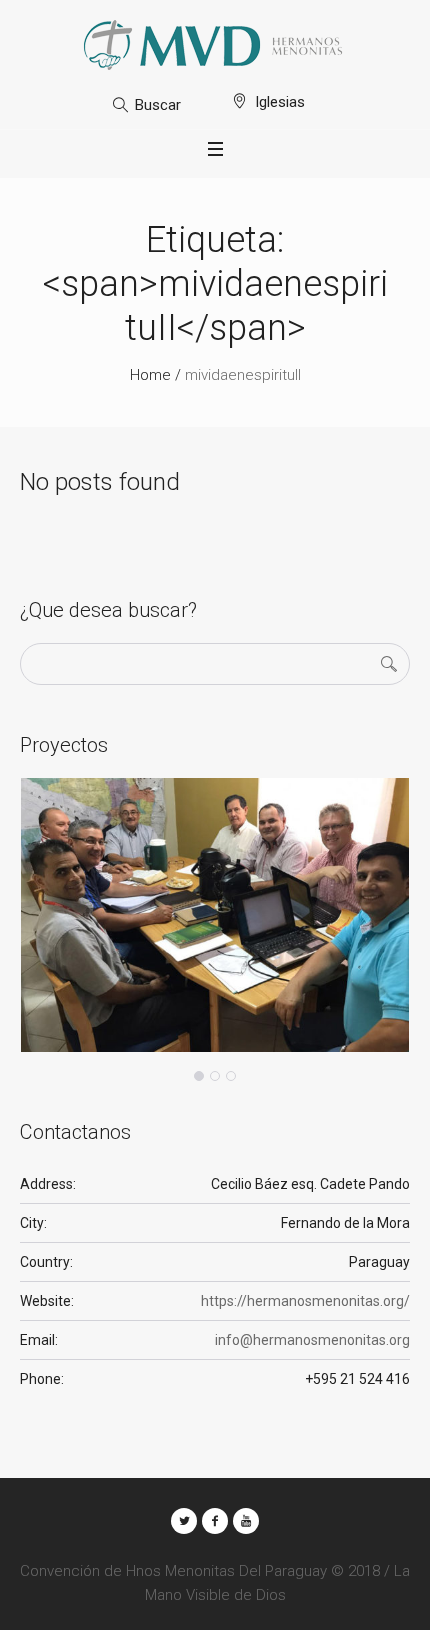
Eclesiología (91, 1048)
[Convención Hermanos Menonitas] (215, 45)
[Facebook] (215, 1521)
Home (150, 375)
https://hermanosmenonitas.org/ (305, 1301)
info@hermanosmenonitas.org (312, 1340)
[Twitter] (184, 1521)
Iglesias (280, 102)
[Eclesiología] (215, 915)
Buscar (158, 105)
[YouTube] (246, 1521)
